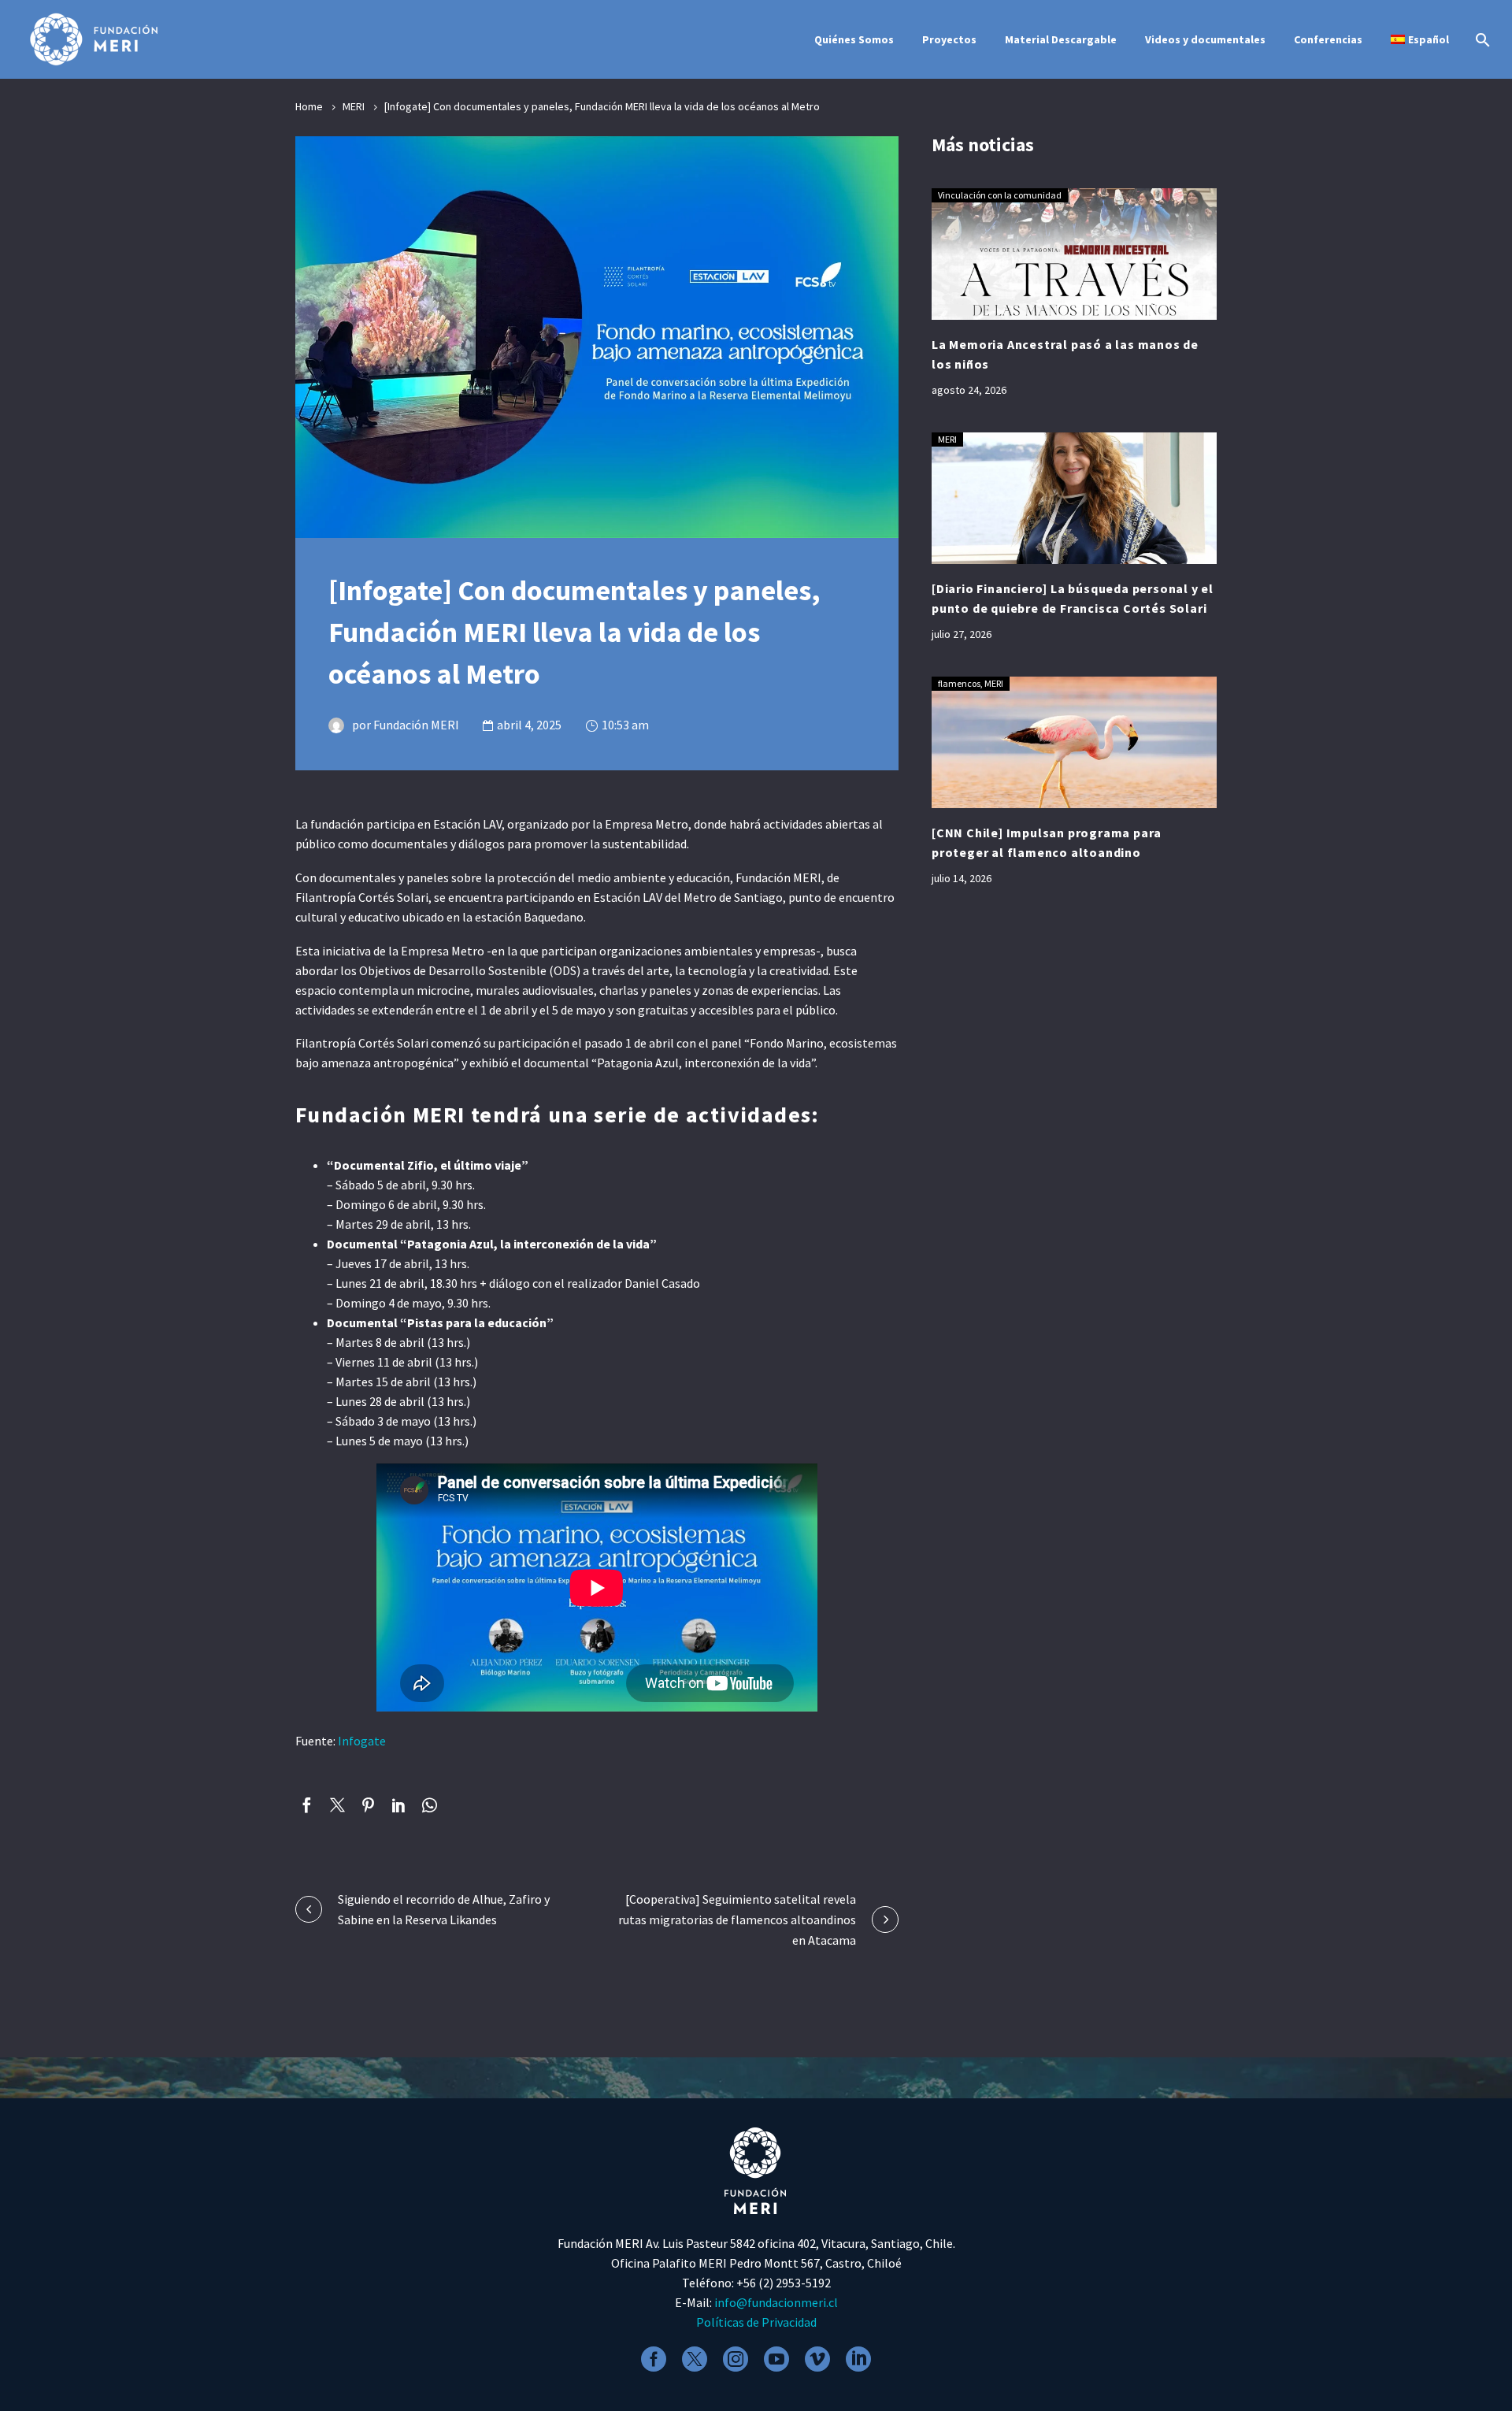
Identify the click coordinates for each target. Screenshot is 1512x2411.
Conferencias (1328, 39)
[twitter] (695, 2359)
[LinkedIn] (399, 1805)
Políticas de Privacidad (756, 2322)
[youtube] (776, 2359)
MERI (354, 106)
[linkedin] (858, 2359)
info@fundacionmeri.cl (776, 2302)
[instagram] (736, 2359)
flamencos (959, 683)
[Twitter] (337, 1805)
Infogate (362, 1741)
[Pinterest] (368, 1805)
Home (309, 106)
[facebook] (654, 2359)
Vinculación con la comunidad (1000, 195)
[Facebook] (307, 1805)
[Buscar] (1481, 40)
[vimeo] (817, 2359)
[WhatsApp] (430, 1805)
